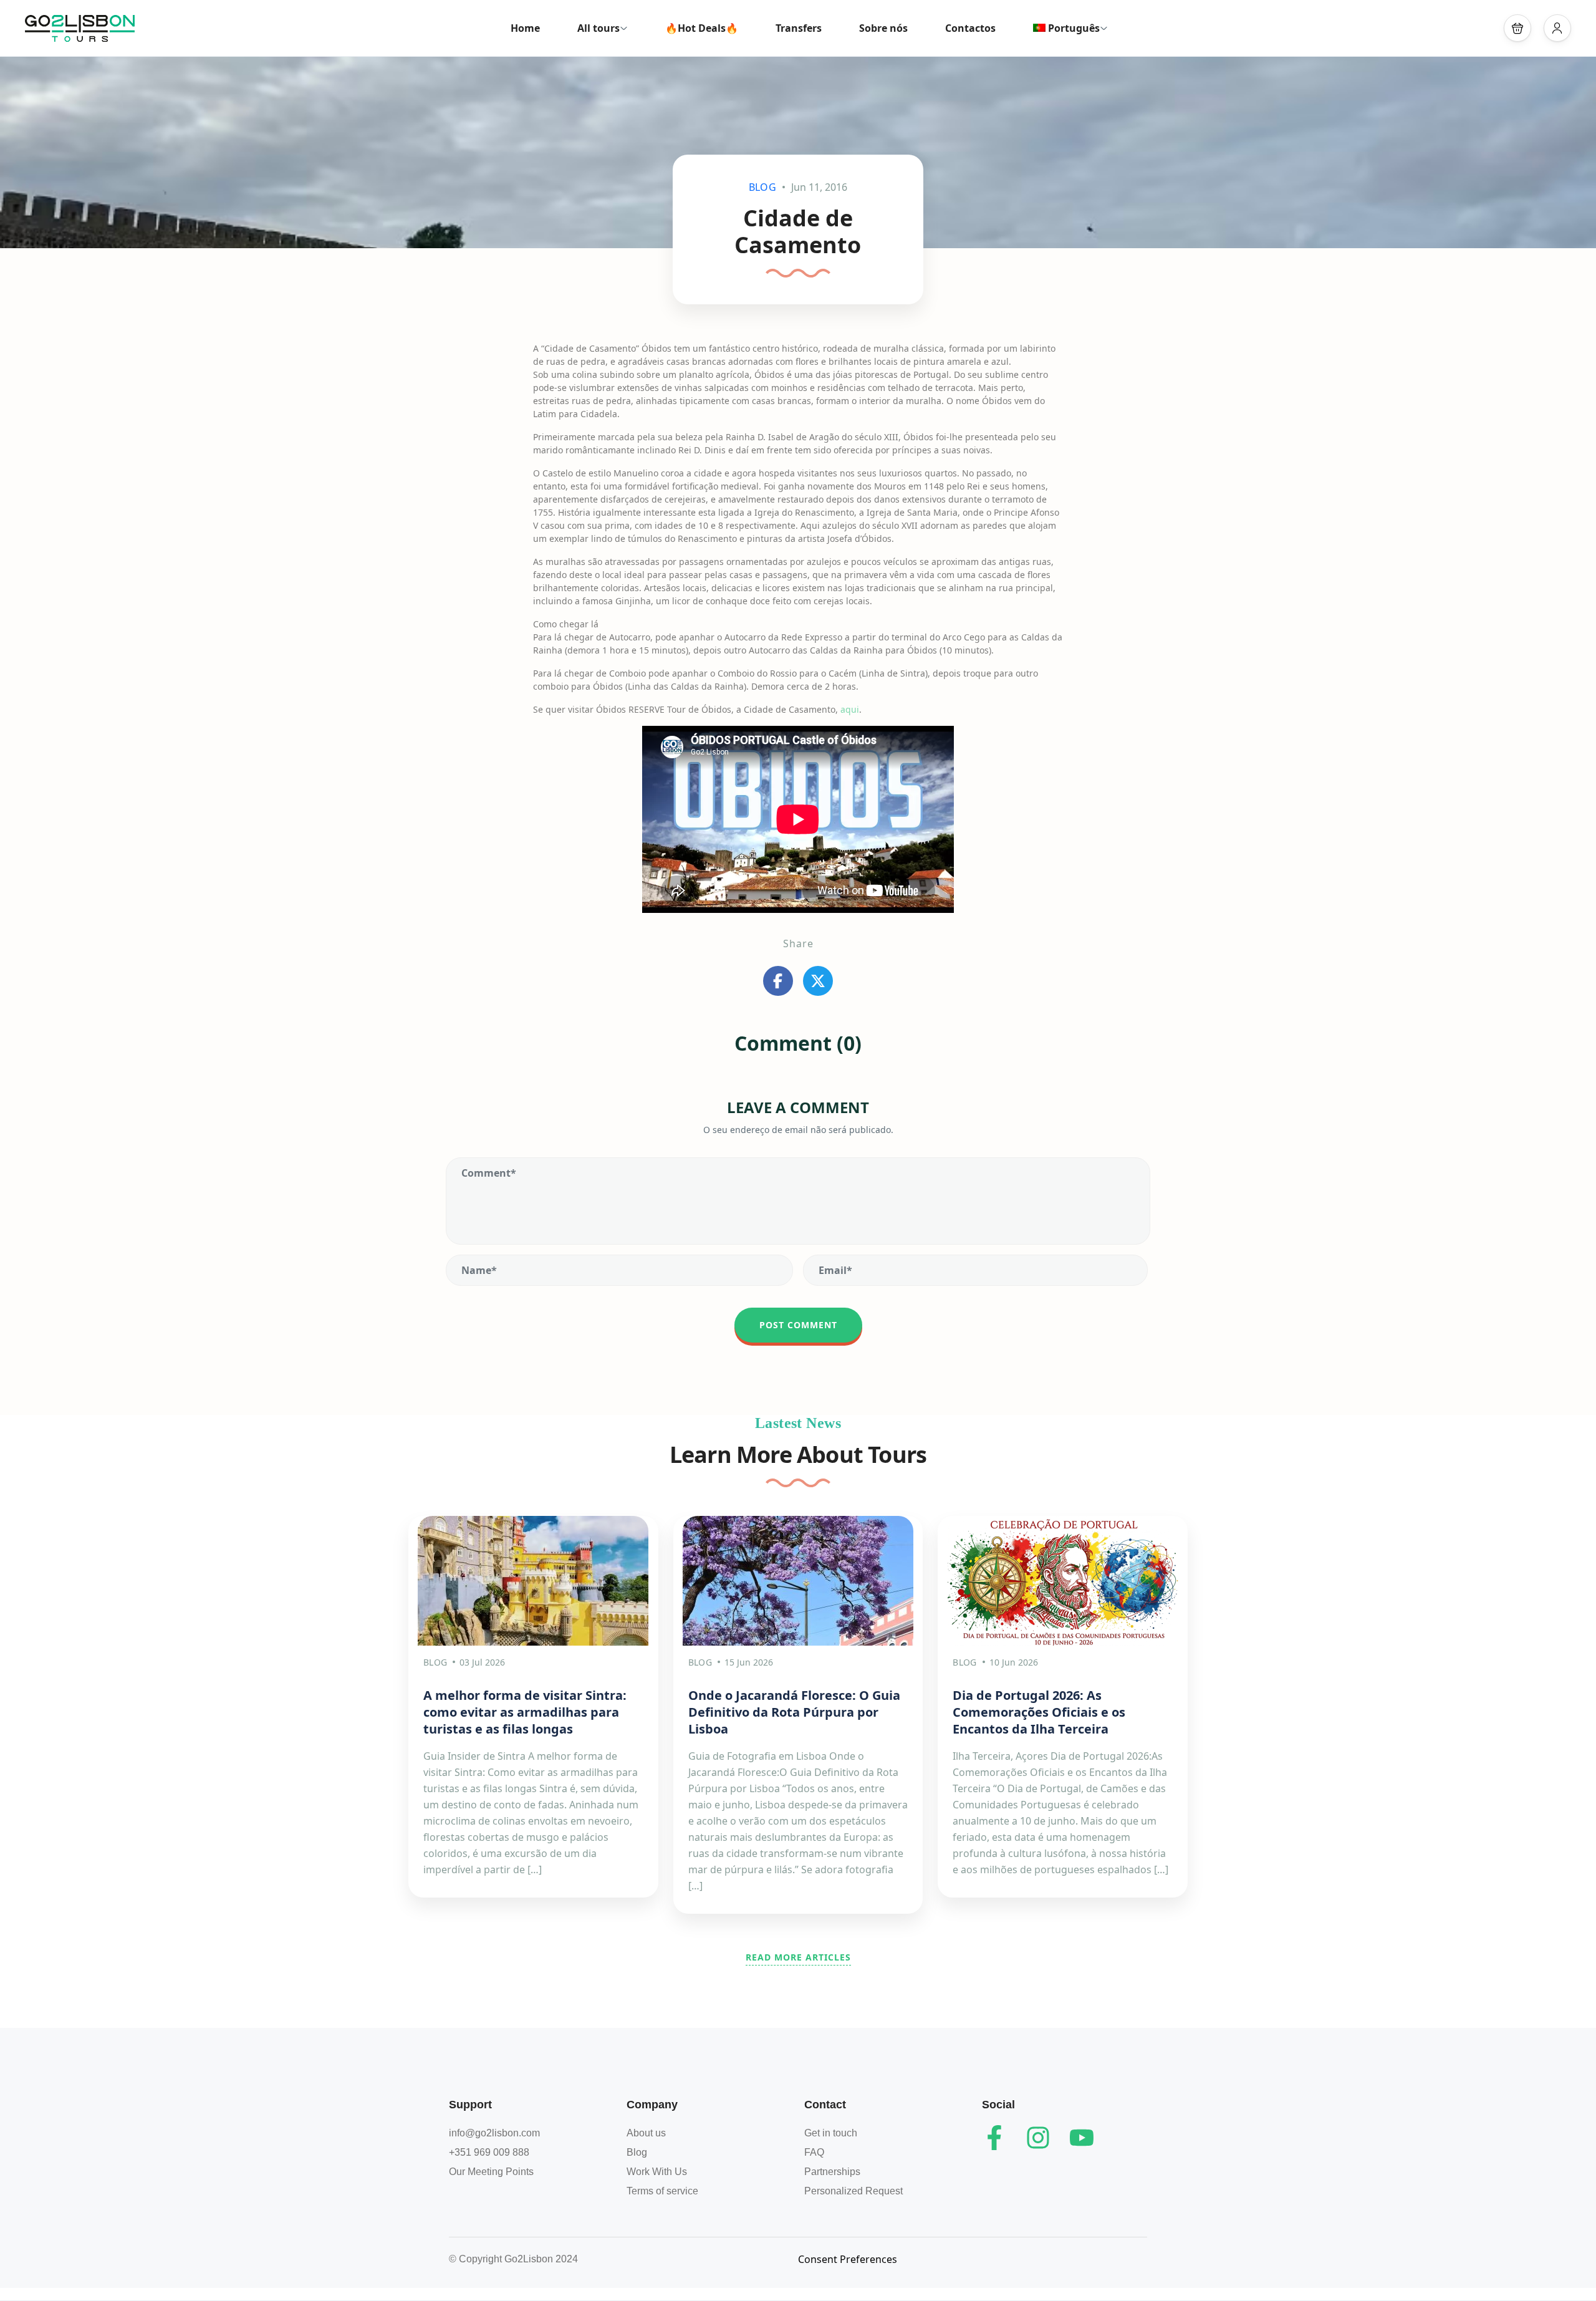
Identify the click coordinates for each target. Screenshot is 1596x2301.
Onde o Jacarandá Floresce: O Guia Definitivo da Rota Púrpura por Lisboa (794, 1712)
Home (525, 28)
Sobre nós (883, 28)
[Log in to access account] (1557, 28)
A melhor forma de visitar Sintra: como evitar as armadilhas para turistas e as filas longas (525, 1712)
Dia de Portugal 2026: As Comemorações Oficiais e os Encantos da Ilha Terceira (1039, 1712)
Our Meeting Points (491, 2172)
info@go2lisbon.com (494, 2133)
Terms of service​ (662, 2191)
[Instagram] (1038, 2138)
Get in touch (831, 2133)
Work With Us (657, 2172)
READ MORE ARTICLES (798, 1957)
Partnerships (832, 2172)
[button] (1517, 28)
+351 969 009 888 (489, 2152)
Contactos (970, 28)
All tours (598, 28)
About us (646, 2133)
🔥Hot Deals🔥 (702, 28)
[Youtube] (1082, 2138)
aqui (850, 709)
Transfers (799, 28)
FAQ (814, 2152)
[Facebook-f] (994, 2138)
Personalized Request (853, 2191)
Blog (762, 187)
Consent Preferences (848, 2259)
